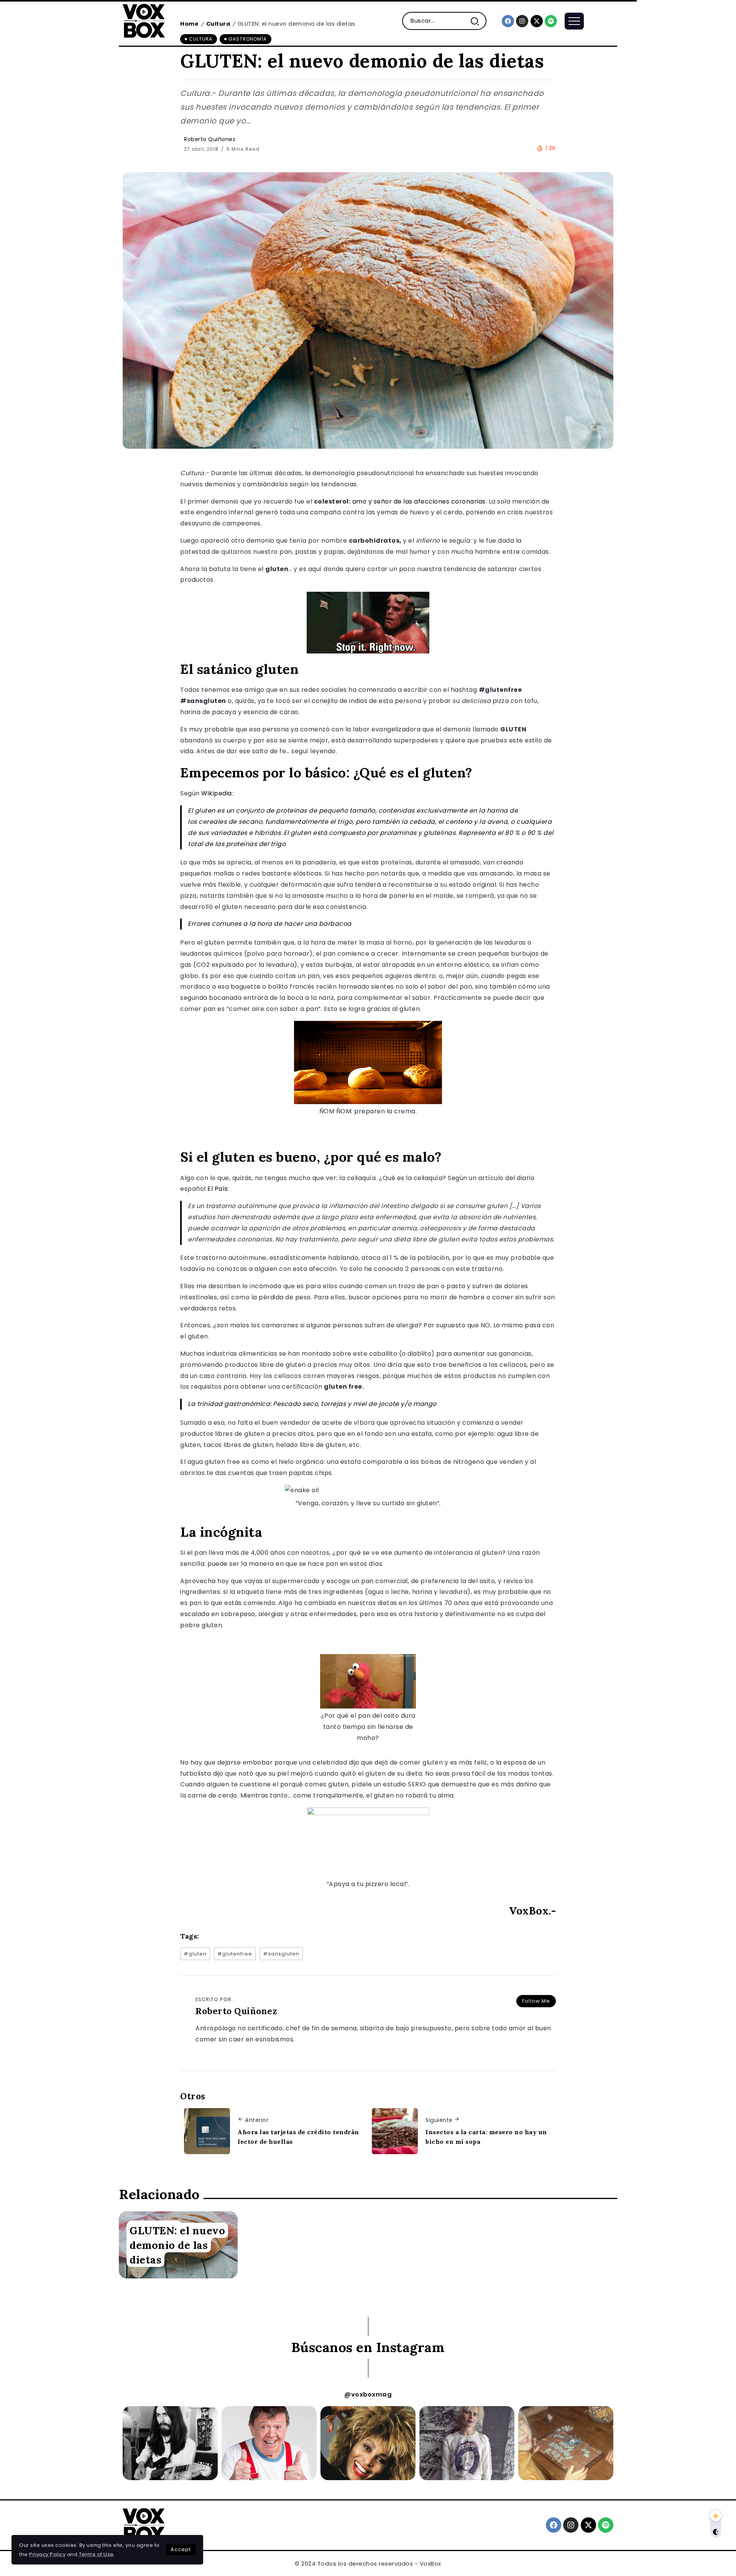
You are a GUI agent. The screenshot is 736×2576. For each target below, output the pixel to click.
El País (218, 1189)
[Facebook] (508, 21)
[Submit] (478, 21)
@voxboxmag (368, 2394)
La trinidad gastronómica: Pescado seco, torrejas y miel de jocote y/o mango (312, 1404)
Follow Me (536, 2001)
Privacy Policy (47, 2554)
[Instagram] (522, 21)
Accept (181, 2549)
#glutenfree (235, 1954)
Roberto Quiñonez (210, 139)
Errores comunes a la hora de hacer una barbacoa (270, 924)
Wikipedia (217, 793)
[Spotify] (551, 21)
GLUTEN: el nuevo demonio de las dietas (177, 2245)
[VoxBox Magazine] (144, 21)
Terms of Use (96, 2554)
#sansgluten (281, 1954)
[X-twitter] (537, 21)
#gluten (195, 1954)
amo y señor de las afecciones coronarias (419, 501)
